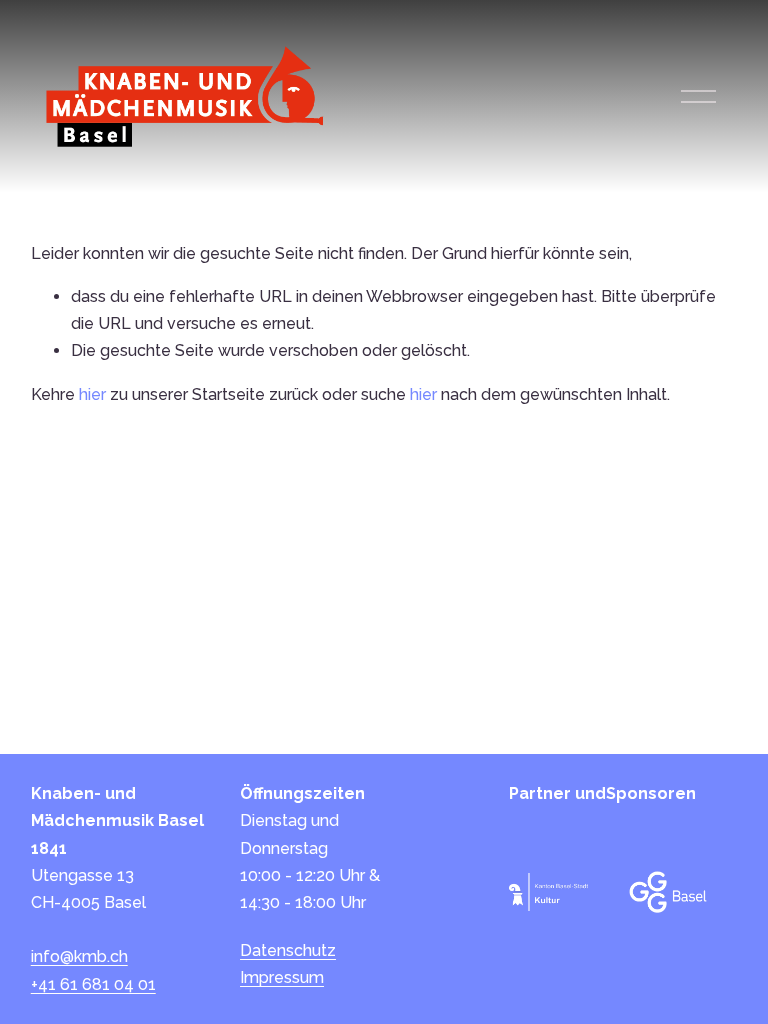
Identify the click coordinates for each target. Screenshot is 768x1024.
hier (92, 394)
